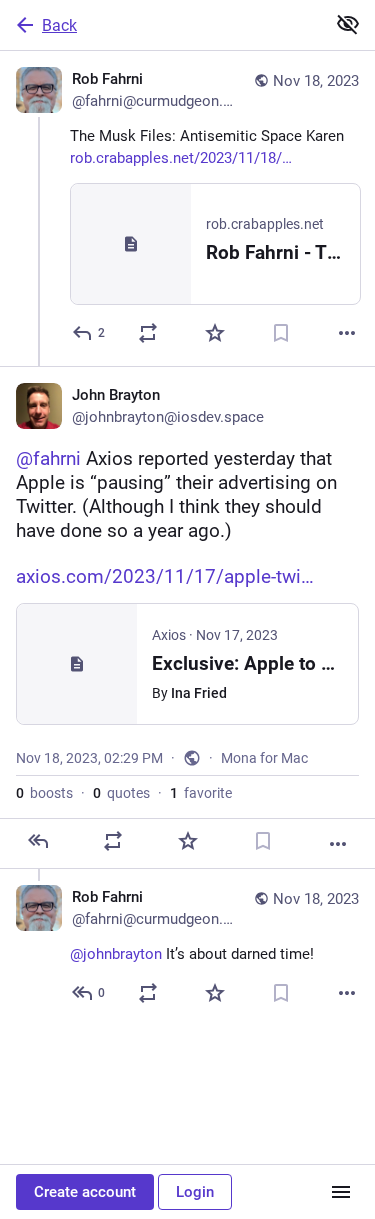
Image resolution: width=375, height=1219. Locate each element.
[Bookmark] (281, 333)
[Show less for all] (348, 24)
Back (59, 25)
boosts (44, 793)
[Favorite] (215, 333)
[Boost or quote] (148, 333)
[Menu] (341, 1192)
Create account (85, 1192)
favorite (201, 793)
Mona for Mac (264, 758)
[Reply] (38, 841)
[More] (347, 333)
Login (195, 1192)
